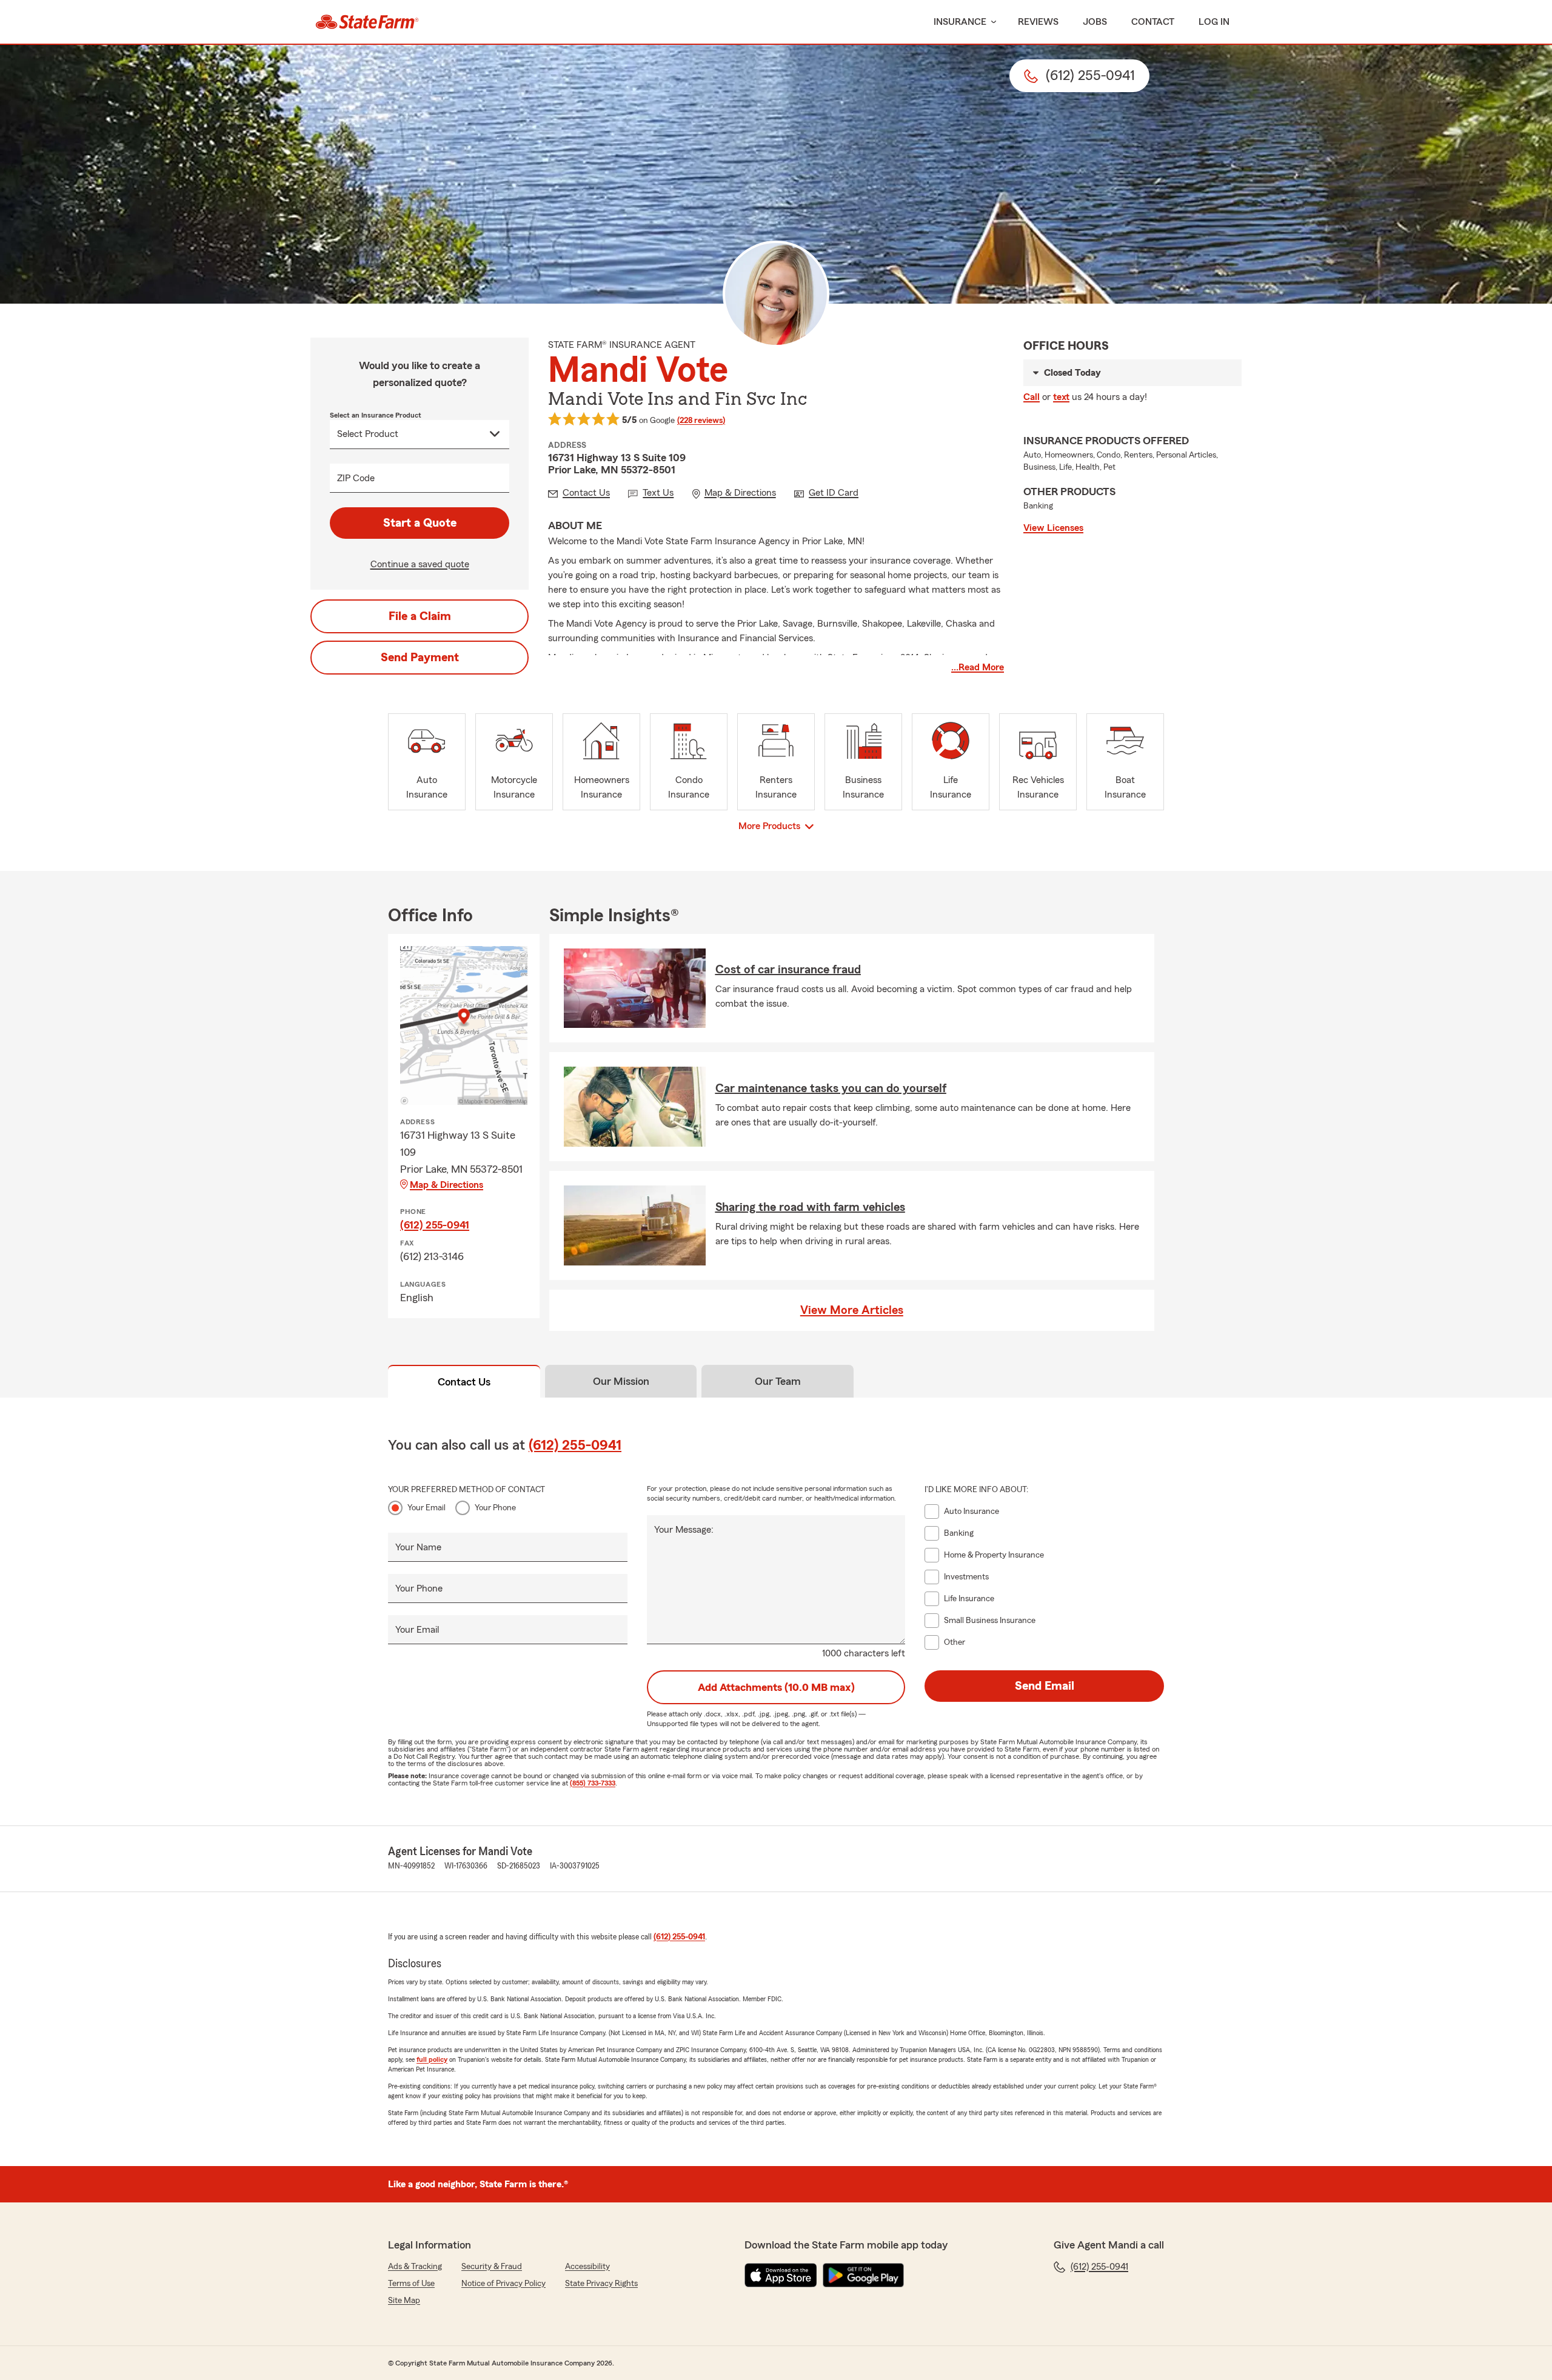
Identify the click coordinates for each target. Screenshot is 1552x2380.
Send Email (1045, 1686)
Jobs (1095, 22)
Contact (1153, 22)
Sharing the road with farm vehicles (810, 1207)
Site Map (404, 2301)
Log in (1214, 22)
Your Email (426, 1508)
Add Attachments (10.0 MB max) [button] (776, 1687)
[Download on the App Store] (781, 2275)
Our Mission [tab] (621, 1381)
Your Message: (684, 1530)
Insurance (960, 22)
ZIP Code (356, 478)
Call (1032, 397)
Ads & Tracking (415, 2267)
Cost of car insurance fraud (788, 970)
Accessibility (587, 2267)
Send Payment (420, 658)
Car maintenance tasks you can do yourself (831, 1088)
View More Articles (852, 1310)
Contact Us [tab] (464, 1382)
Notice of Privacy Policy (503, 2284)
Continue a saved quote (420, 564)
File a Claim (420, 616)
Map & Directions (447, 1185)
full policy (432, 2059)
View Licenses (1053, 528)
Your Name (418, 1547)
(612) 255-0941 (435, 1225)
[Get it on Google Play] (863, 2275)
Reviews (1038, 22)
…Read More (978, 667)
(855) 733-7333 (593, 1783)
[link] (367, 22)
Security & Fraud (492, 2267)
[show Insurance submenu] (991, 22)
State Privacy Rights (601, 2284)
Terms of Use (411, 2284)
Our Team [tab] (778, 1381)
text (1061, 397)
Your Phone (495, 1508)
